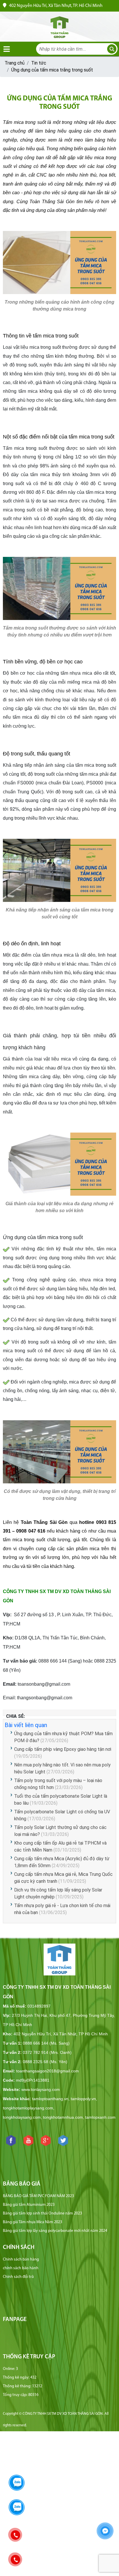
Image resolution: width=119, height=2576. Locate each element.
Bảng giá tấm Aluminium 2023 (29, 2205)
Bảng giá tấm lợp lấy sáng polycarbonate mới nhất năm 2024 (55, 2231)
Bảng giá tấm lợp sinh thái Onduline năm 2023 (42, 2213)
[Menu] (7, 49)
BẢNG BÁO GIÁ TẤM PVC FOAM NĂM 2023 (38, 2196)
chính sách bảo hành (21, 2268)
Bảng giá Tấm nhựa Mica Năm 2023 (32, 2222)
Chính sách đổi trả (18, 2277)
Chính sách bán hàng (21, 2259)
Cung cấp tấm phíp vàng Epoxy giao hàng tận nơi (63, 1749)
